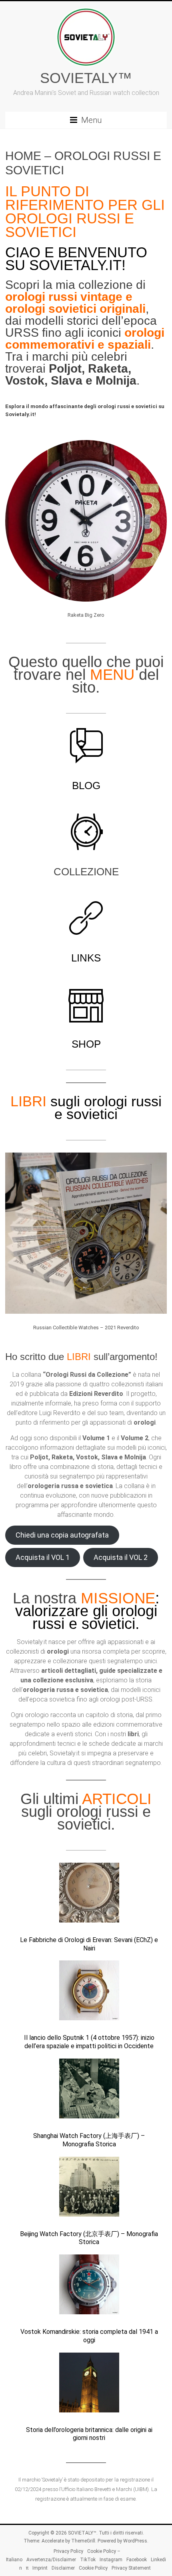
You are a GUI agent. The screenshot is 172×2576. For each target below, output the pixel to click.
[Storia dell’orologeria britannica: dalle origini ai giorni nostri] (89, 2386)
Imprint (40, 2568)
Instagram (111, 2560)
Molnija (116, 380)
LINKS (86, 958)
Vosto (21, 380)
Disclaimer (63, 2568)
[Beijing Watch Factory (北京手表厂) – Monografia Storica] (89, 2190)
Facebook (137, 2560)
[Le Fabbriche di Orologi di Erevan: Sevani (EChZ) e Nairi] (89, 1896)
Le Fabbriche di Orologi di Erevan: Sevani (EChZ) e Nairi (89, 1944)
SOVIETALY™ (86, 78)
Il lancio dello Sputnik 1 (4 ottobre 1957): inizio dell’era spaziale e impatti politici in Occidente (89, 2042)
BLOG (86, 786)
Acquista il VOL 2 (121, 1557)
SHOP (86, 1044)
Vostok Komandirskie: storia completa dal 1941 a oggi (89, 2336)
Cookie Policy (93, 2568)
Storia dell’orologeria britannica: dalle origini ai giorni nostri (89, 2434)
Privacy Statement (131, 2568)
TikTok (88, 2560)
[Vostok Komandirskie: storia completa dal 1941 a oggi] (89, 2288)
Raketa (108, 368)
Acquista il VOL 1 (43, 1557)
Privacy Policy (68, 2551)
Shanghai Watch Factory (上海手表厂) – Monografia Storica (89, 2140)
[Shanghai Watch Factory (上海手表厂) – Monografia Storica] (89, 2092)
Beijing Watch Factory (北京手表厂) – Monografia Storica (89, 2238)
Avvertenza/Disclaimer (51, 2560)
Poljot (65, 368)
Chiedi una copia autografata (62, 1535)
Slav (63, 380)
